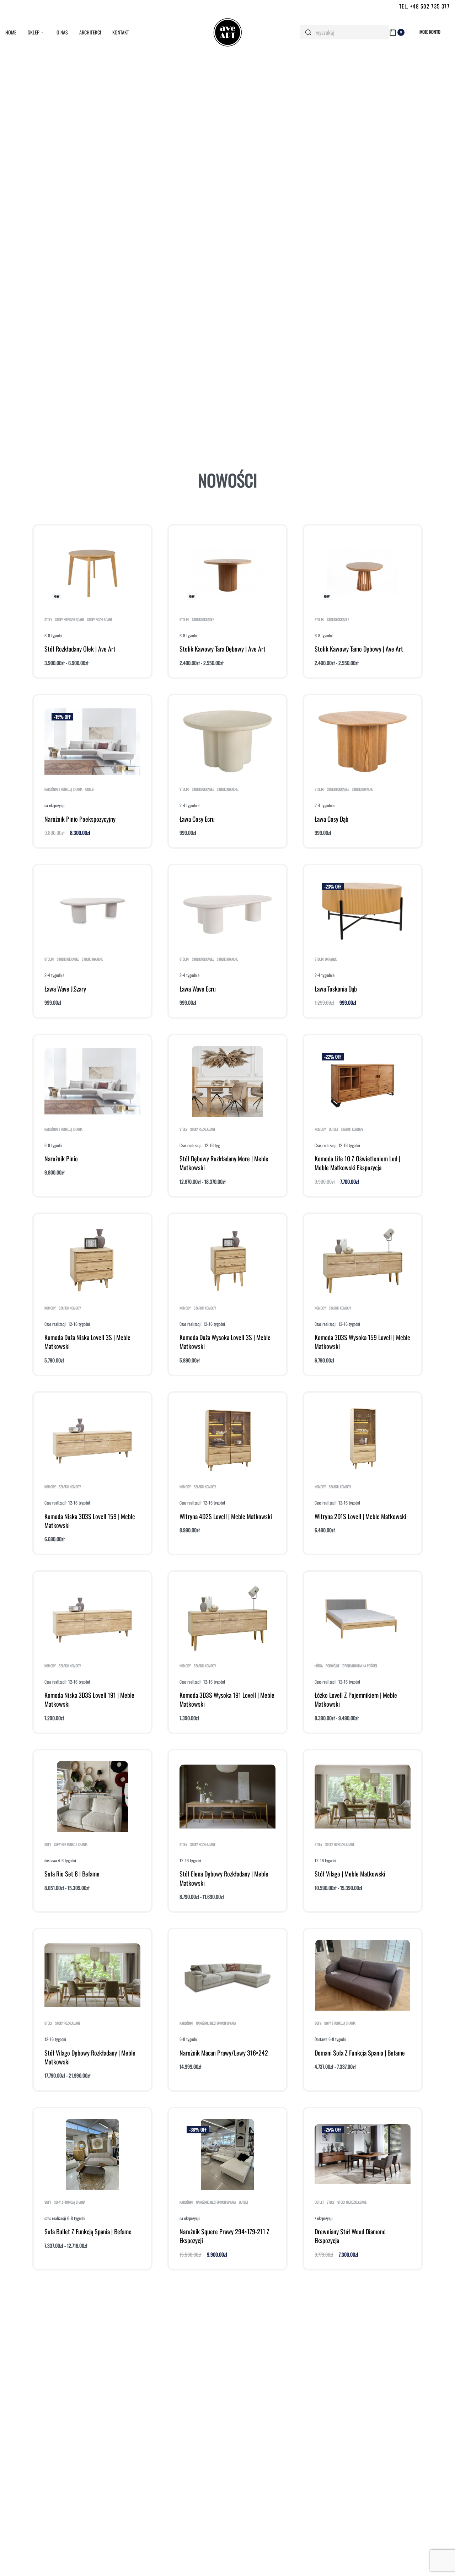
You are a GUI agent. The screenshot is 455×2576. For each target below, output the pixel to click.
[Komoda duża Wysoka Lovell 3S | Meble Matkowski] (228, 1260)
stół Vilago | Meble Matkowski (350, 1874)
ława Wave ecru (198, 989)
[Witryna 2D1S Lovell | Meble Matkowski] (362, 1439)
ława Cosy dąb (331, 819)
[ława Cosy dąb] (363, 741)
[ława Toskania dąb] (363, 911)
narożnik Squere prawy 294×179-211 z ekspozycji (224, 2236)
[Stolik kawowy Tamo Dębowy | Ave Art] (363, 572)
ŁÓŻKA (319, 1666)
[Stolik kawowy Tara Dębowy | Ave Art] (227, 572)
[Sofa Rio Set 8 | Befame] (92, 1797)
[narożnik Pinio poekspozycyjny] (92, 742)
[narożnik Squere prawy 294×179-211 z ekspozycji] (227, 2154)
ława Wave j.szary (65, 989)
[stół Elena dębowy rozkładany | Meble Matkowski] (227, 1797)
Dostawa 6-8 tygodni (331, 2039)
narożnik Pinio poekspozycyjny (80, 819)
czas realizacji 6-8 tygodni (65, 2218)
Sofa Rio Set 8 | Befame (72, 1874)
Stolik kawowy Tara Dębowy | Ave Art (223, 649)
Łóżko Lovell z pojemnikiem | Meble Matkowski (356, 1699)
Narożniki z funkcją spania (63, 789)
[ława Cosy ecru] (228, 741)
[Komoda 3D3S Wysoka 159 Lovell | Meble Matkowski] (363, 1260)
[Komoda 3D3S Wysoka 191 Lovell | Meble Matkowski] (228, 1618)
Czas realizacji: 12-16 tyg (200, 1145)
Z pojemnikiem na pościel (360, 1666)
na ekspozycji (55, 805)
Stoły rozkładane (100, 620)
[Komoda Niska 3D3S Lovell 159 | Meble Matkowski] (92, 1439)
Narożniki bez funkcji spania (216, 2023)
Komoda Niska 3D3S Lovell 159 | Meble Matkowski (90, 1521)
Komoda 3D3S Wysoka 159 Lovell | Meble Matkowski (362, 1342)
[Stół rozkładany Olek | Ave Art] (92, 572)
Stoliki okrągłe (203, 620)
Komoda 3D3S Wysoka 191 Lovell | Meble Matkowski (227, 1699)
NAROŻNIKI (186, 2023)
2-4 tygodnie (189, 805)
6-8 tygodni (53, 635)
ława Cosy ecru (197, 819)
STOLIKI (184, 620)
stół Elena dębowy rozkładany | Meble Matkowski (224, 1878)
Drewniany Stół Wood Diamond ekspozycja (350, 2236)
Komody (320, 1129)
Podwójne (333, 1666)
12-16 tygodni (190, 1860)
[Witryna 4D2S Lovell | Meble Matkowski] (227, 1439)
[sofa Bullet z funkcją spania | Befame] (92, 2154)
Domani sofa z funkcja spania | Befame (360, 2053)
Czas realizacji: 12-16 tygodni (337, 1145)
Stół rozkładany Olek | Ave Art (80, 649)
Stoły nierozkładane (70, 620)
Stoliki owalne (227, 789)
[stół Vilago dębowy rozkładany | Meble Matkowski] (92, 1975)
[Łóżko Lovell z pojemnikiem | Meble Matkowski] (363, 1618)
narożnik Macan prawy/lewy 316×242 (224, 2053)
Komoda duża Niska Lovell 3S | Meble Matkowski (87, 1342)
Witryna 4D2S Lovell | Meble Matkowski (226, 1516)
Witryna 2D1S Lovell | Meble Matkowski (360, 1516)
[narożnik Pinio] (92, 1081)
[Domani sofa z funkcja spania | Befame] (363, 1975)
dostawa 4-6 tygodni (60, 1860)
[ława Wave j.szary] (93, 911)
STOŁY (48, 620)
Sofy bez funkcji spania (71, 1845)
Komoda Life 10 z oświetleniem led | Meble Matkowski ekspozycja (357, 1163)
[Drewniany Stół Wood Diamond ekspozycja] (363, 2154)
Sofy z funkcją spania (340, 2023)
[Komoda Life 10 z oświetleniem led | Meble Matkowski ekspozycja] (363, 1081)
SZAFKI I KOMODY (352, 1129)
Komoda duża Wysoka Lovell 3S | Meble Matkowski (225, 1342)
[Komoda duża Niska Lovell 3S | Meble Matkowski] (92, 1260)
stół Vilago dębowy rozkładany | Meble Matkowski (90, 2057)
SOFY (48, 1845)
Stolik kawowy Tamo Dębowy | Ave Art (359, 649)
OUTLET (90, 789)
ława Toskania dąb (336, 989)
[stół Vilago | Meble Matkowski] (363, 1797)
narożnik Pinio (61, 1159)
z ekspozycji (324, 2218)
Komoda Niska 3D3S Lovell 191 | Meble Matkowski (89, 1699)
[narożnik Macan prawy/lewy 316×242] (227, 1975)
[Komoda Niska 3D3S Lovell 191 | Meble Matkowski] (92, 1618)
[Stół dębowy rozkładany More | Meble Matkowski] (227, 1081)
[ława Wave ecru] (228, 911)
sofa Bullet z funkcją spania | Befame (88, 2231)
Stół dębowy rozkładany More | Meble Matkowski (224, 1163)
